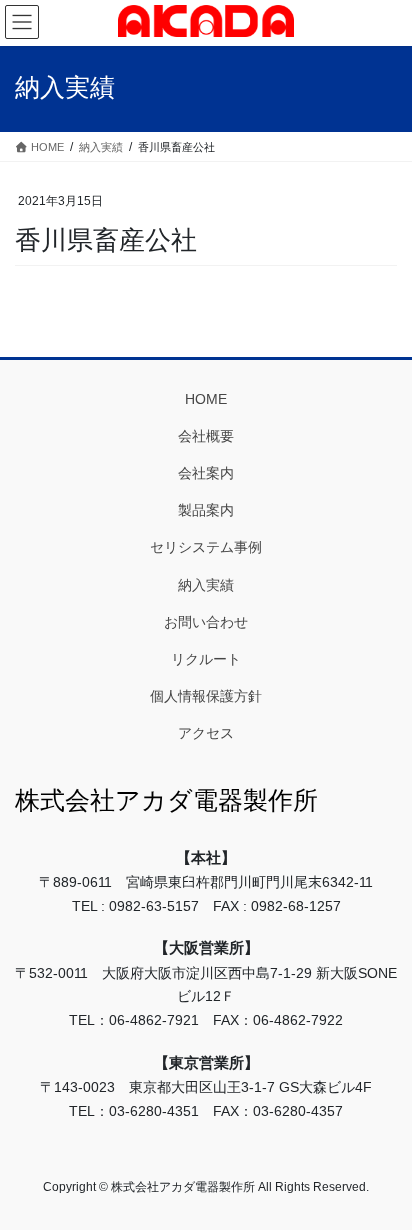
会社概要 (206, 436)
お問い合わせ (206, 622)
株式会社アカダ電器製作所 (166, 800)
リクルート (206, 659)
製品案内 (206, 510)
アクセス (206, 733)
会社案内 (206, 473)
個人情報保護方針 (206, 696)
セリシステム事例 (206, 547)
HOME (206, 399)
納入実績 (206, 585)
